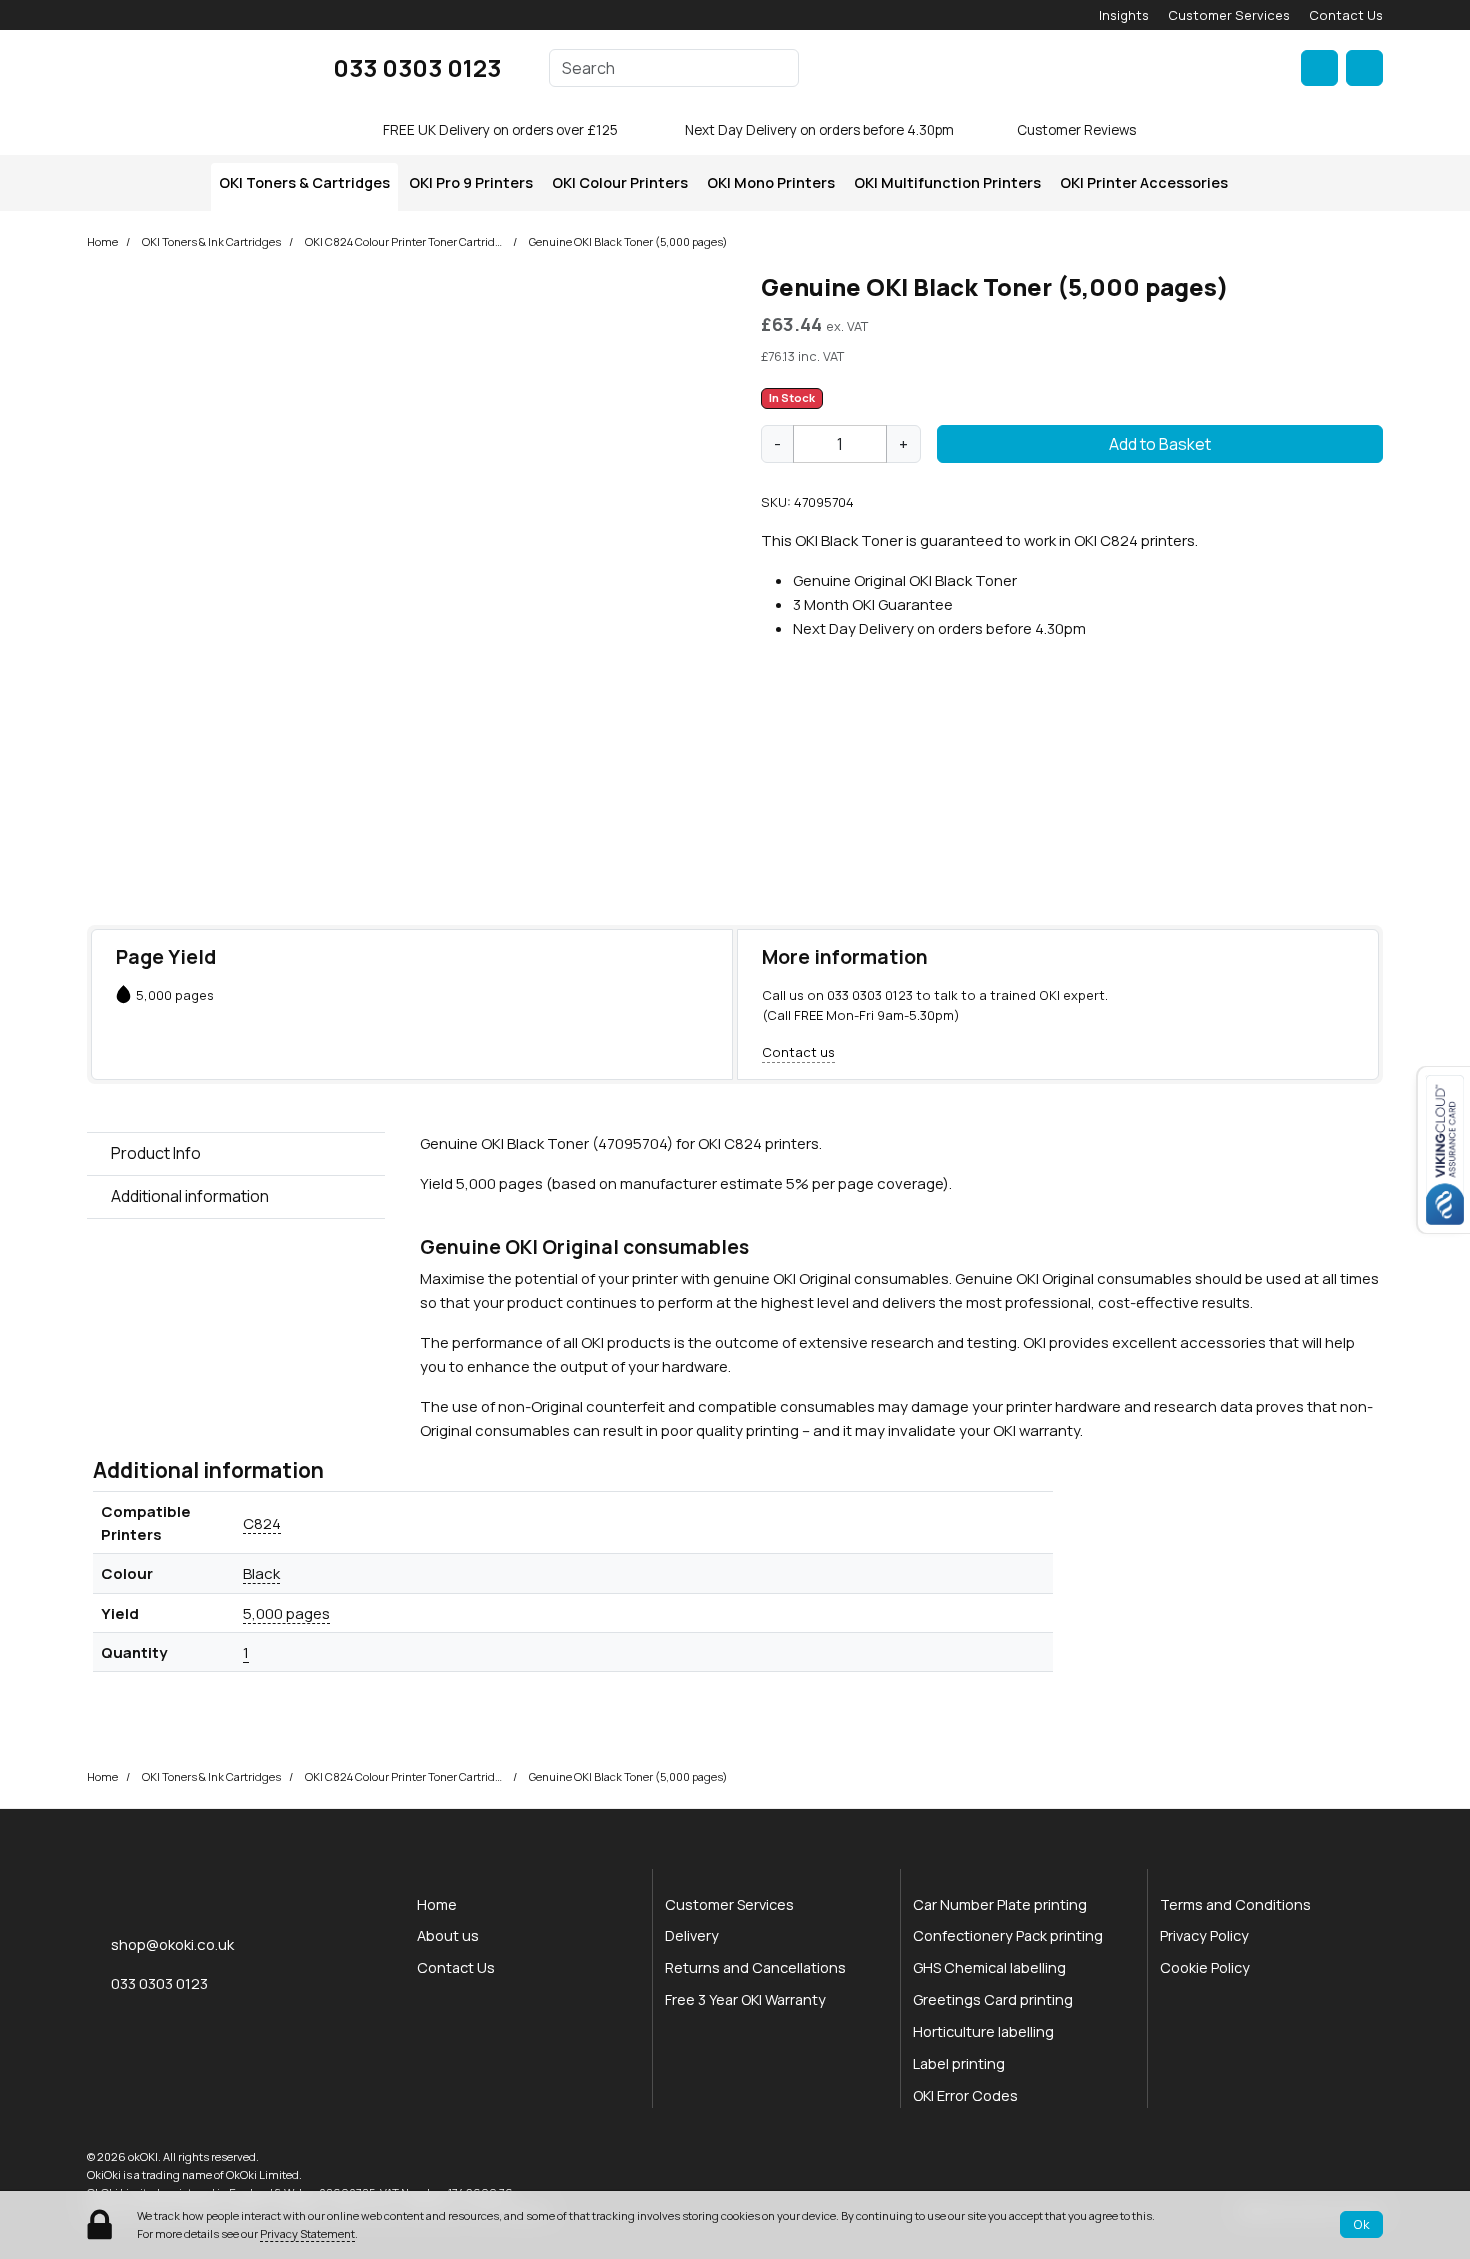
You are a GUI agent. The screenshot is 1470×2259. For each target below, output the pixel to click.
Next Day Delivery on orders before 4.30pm (819, 130)
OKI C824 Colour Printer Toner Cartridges (405, 241)
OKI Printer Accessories (1144, 182)
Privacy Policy (1204, 1935)
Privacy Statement (307, 2233)
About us (448, 1935)
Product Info (156, 1153)
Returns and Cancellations (755, 1967)
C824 (262, 1523)
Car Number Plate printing (1000, 1904)
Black (261, 1573)
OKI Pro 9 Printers (471, 182)
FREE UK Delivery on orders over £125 (500, 130)
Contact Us (1346, 15)
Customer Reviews (1076, 130)
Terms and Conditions (1235, 1904)
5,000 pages (286, 1613)
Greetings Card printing (993, 1999)
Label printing (959, 2063)
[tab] (236, 1154)
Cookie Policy (1205, 1967)
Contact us (798, 1052)
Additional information (190, 1196)
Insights (1124, 15)
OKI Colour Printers (620, 182)
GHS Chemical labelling (989, 1967)
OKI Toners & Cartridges (304, 182)
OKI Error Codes (965, 2095)
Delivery (692, 1935)
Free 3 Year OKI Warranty (745, 1999)
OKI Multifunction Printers (947, 182)
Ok (1361, 2224)
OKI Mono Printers (771, 182)
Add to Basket (1160, 444)
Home (102, 241)
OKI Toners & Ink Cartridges (211, 241)
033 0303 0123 (417, 67)
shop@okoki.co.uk (172, 1944)
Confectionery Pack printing (1008, 1935)
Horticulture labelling (983, 2031)
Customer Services (1229, 15)
